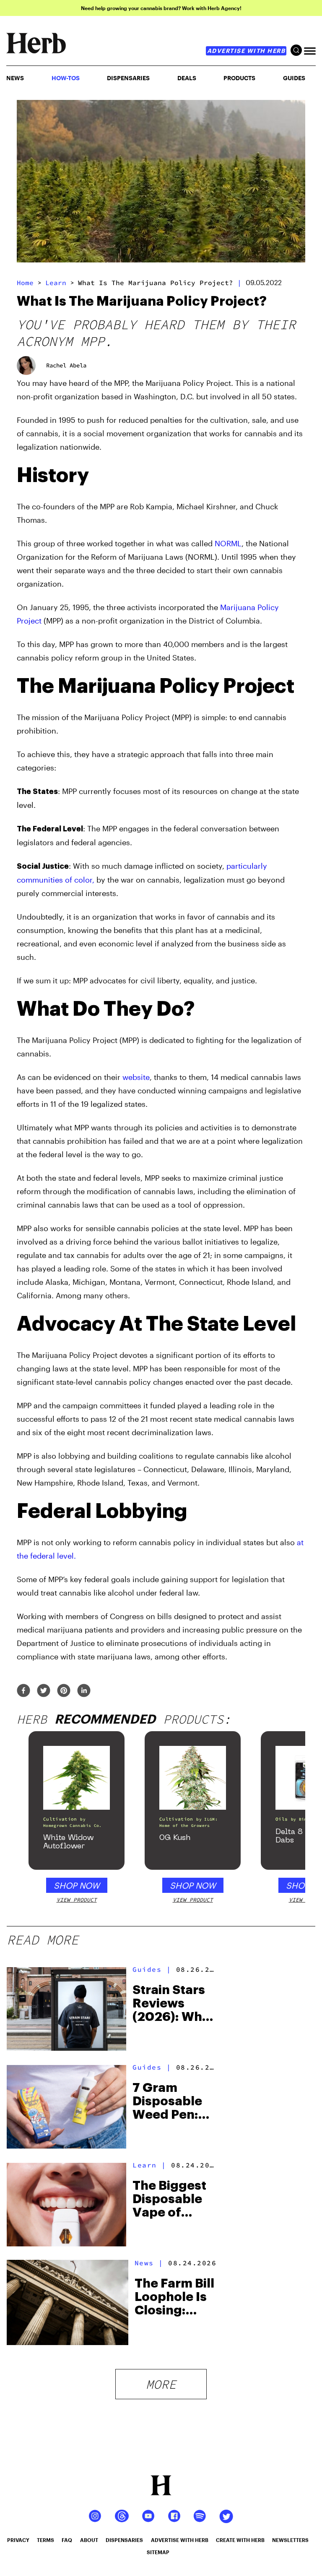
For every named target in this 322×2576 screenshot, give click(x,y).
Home (25, 283)
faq (67, 2540)
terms (45, 2540)
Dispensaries (128, 78)
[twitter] (44, 1691)
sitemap (158, 2552)
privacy (18, 2540)
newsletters (290, 2540)
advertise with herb (246, 51)
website (136, 1077)
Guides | (152, 1969)
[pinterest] (64, 1691)
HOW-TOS (66, 78)
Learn (56, 283)
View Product (77, 1900)
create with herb (240, 2540)
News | (149, 2263)
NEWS (15, 78)
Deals (187, 78)
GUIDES (294, 78)
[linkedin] (84, 1691)
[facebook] (23, 1691)
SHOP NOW (77, 1885)
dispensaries (124, 2540)
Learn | (149, 2165)
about (89, 2540)
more (161, 2384)
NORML (228, 543)
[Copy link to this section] (296, 469)
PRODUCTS (239, 78)
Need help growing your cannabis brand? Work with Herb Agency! (161, 8)
